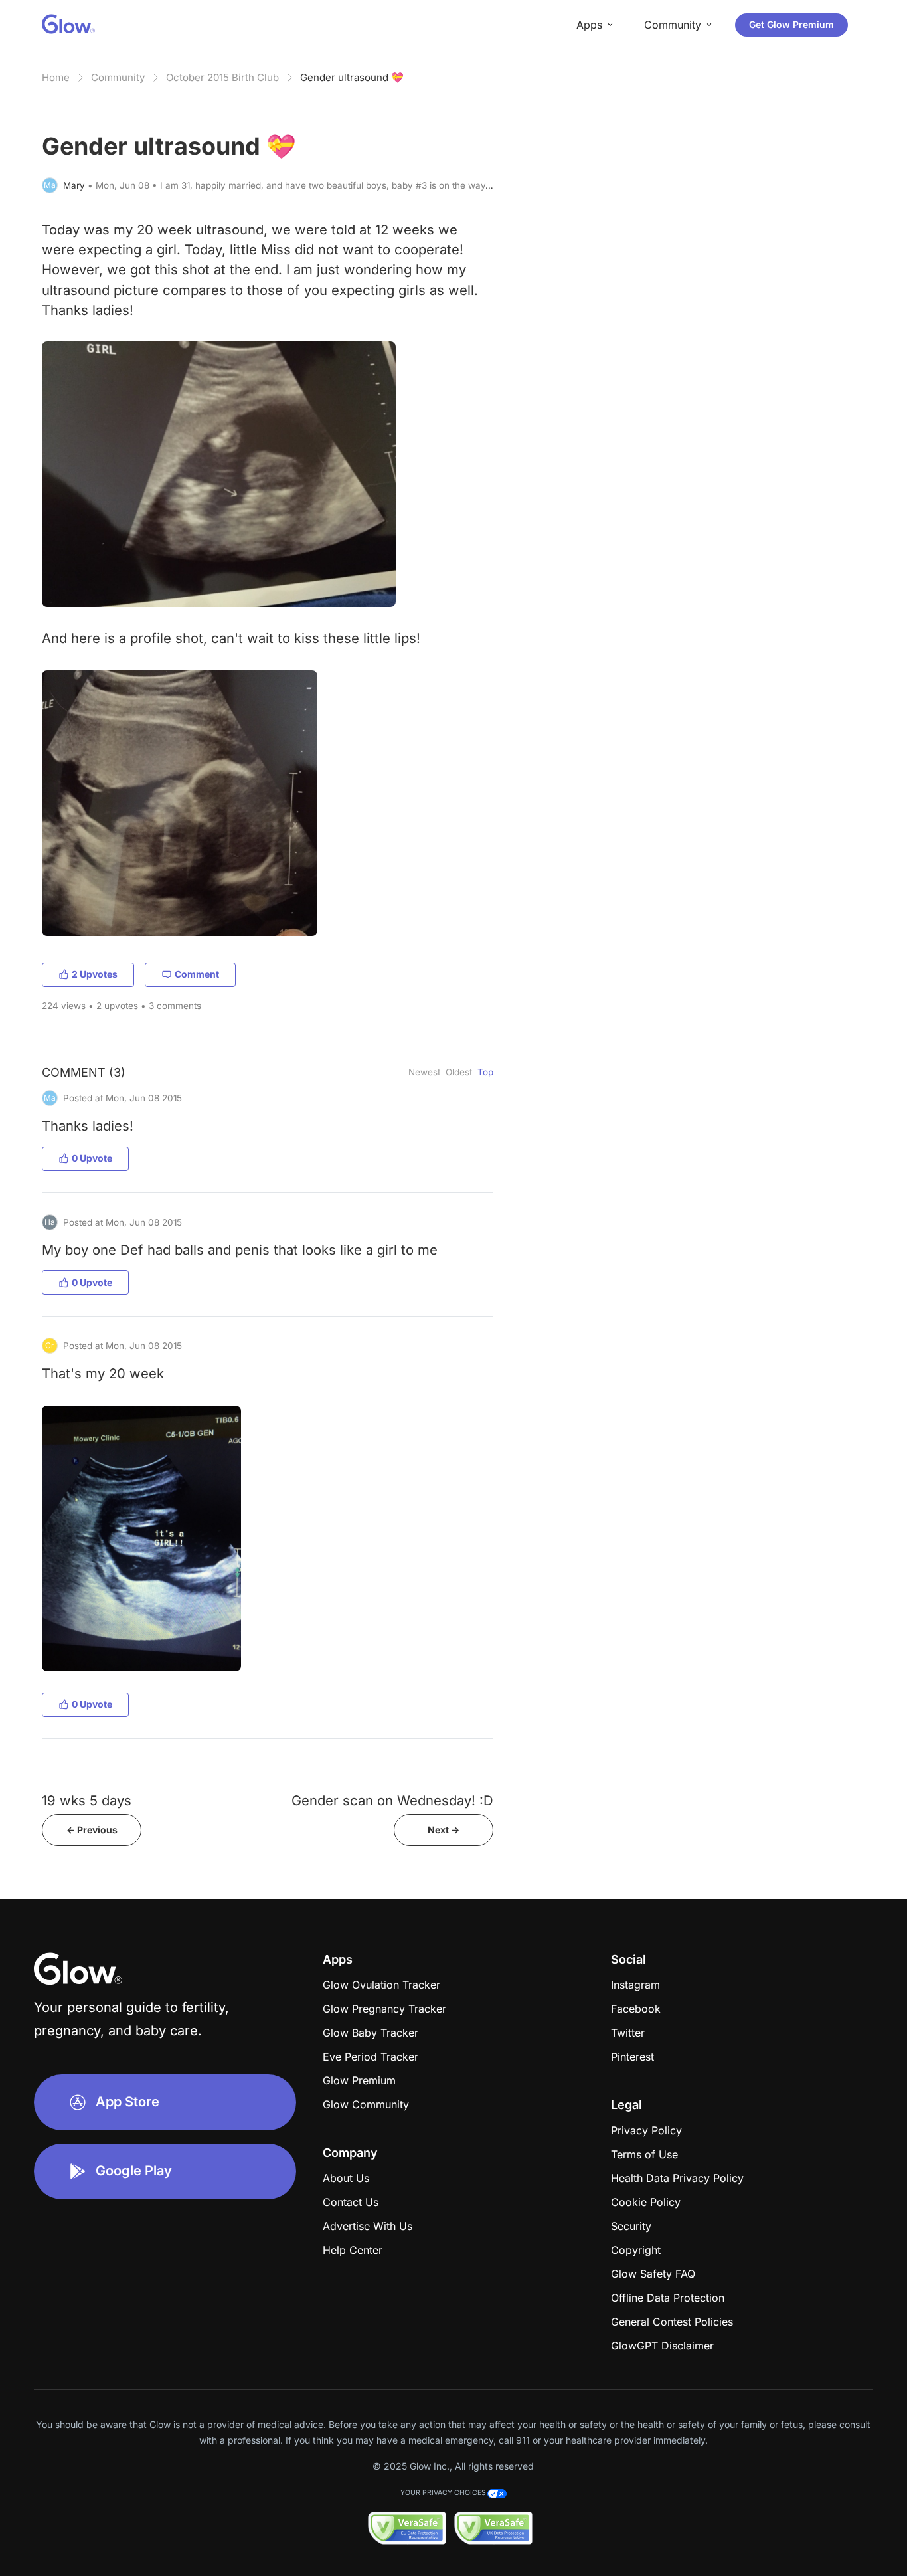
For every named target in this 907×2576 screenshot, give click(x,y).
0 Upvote (92, 1158)
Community (118, 77)
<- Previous (92, 1830)
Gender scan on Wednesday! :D (392, 1800)
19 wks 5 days (87, 1800)
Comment (197, 974)
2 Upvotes (95, 974)
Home (56, 77)
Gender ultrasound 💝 (352, 77)
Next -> (444, 1830)
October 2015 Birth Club (222, 77)
